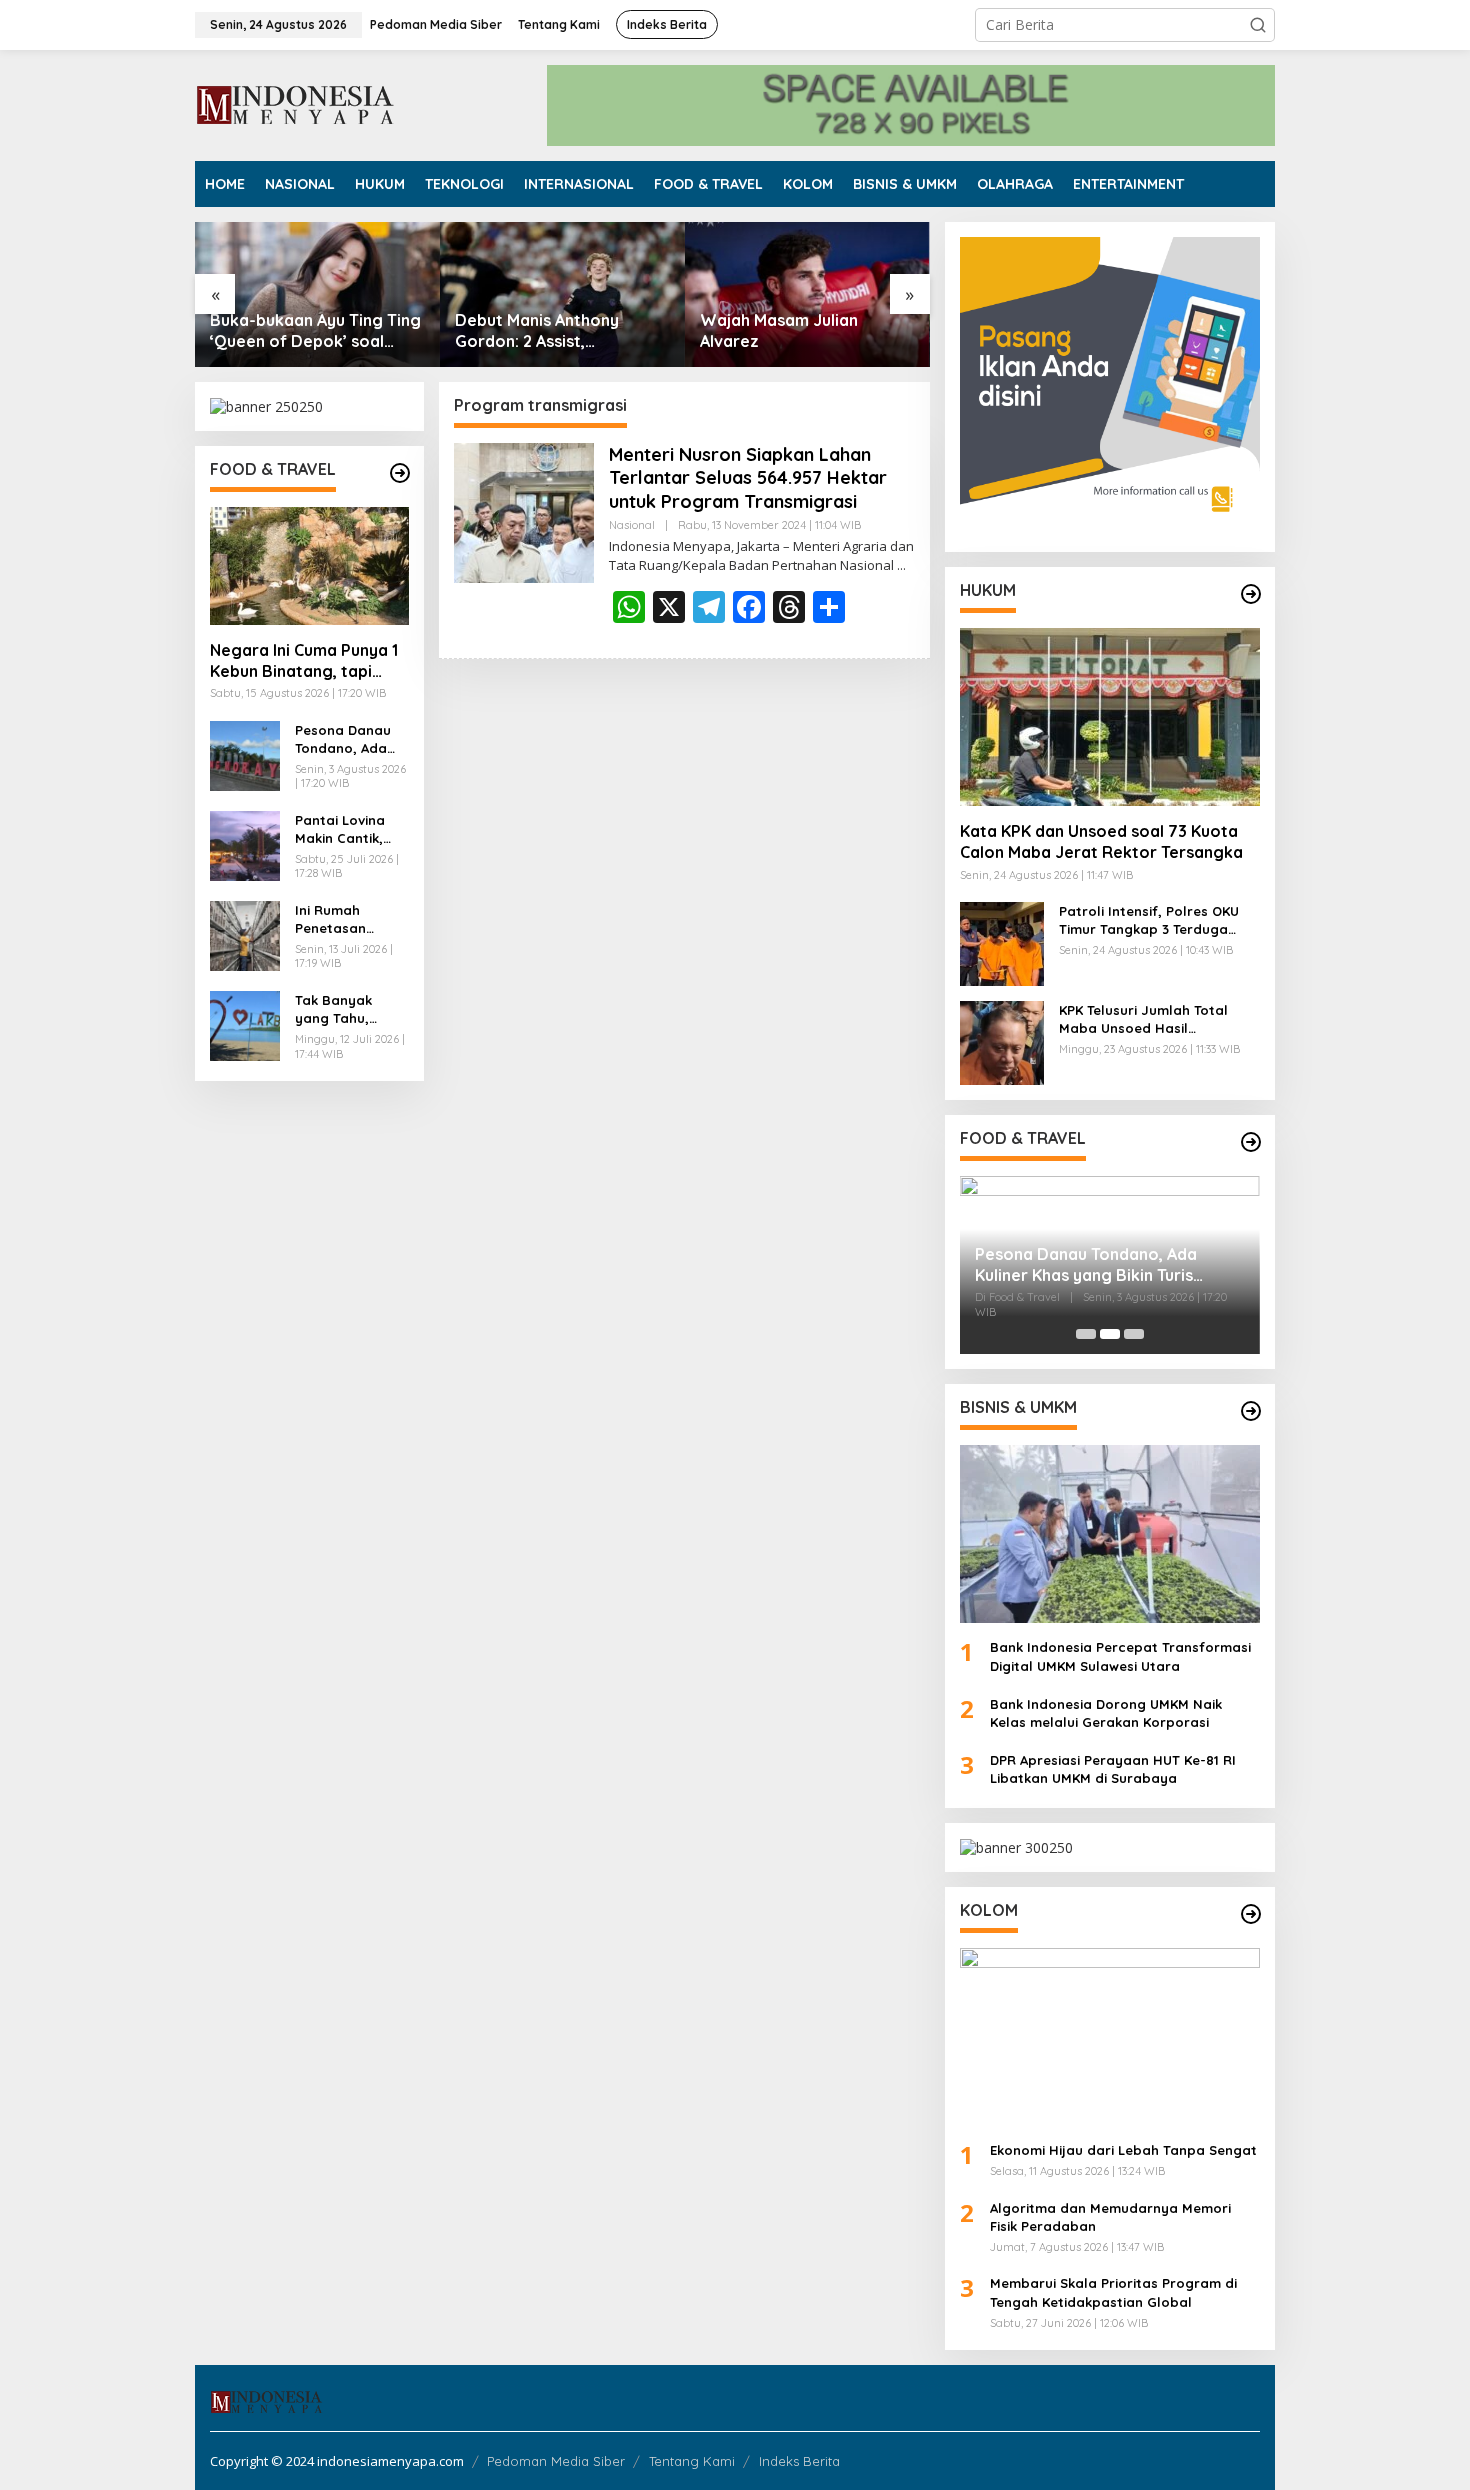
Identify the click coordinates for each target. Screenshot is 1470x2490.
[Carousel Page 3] (1134, 1334)
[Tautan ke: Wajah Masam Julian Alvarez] (807, 294)
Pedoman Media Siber (556, 2461)
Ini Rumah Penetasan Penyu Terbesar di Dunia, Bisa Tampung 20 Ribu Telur (346, 919)
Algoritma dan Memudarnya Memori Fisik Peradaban (1110, 2217)
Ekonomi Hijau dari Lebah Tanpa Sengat (1123, 2150)
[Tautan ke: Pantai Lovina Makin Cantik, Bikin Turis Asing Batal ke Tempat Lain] (245, 844)
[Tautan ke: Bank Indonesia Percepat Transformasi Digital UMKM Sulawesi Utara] (1110, 1534)
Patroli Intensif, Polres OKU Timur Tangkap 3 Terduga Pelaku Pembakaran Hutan (1149, 920)
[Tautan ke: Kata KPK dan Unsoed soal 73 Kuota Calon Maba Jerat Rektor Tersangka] (1110, 717)
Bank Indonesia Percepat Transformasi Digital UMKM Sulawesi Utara (1120, 1656)
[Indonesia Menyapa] (296, 103)
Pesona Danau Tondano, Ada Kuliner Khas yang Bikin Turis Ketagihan (346, 739)
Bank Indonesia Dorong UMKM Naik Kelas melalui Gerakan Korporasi (1106, 1713)
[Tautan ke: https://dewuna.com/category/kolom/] (1251, 1914)
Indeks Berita (799, 2461)
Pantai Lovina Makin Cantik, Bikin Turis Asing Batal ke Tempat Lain (350, 829)
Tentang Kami (692, 2461)
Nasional (632, 525)
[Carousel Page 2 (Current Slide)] (1110, 1334)
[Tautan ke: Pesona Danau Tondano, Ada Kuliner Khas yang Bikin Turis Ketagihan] (245, 754)
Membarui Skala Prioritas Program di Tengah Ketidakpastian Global (1113, 2292)
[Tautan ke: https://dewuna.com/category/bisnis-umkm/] (1251, 1411)
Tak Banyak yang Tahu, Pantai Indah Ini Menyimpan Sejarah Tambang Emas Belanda (347, 1009)
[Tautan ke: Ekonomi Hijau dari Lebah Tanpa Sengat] (1110, 2037)
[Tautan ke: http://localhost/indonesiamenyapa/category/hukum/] (1251, 594)
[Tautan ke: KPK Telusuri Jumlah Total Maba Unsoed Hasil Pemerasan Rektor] (1002, 1041)
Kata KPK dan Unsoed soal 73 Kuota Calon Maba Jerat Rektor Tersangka (1101, 841)
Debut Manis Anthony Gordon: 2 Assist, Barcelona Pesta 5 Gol (542, 331)
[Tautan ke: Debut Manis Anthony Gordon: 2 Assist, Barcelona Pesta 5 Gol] (562, 294)
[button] (1258, 25)
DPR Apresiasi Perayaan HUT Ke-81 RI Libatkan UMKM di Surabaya (1113, 1769)
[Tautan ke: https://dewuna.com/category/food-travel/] (400, 473)
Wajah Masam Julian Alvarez (779, 330)
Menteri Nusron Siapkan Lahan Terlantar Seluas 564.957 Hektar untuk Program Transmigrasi (748, 478)
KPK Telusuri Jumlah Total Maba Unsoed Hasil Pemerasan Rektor (1143, 1019)
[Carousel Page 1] (1086, 1334)
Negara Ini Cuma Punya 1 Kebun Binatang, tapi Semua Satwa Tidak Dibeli (304, 661)
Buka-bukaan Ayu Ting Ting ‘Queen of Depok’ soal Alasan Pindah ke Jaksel (315, 331)
